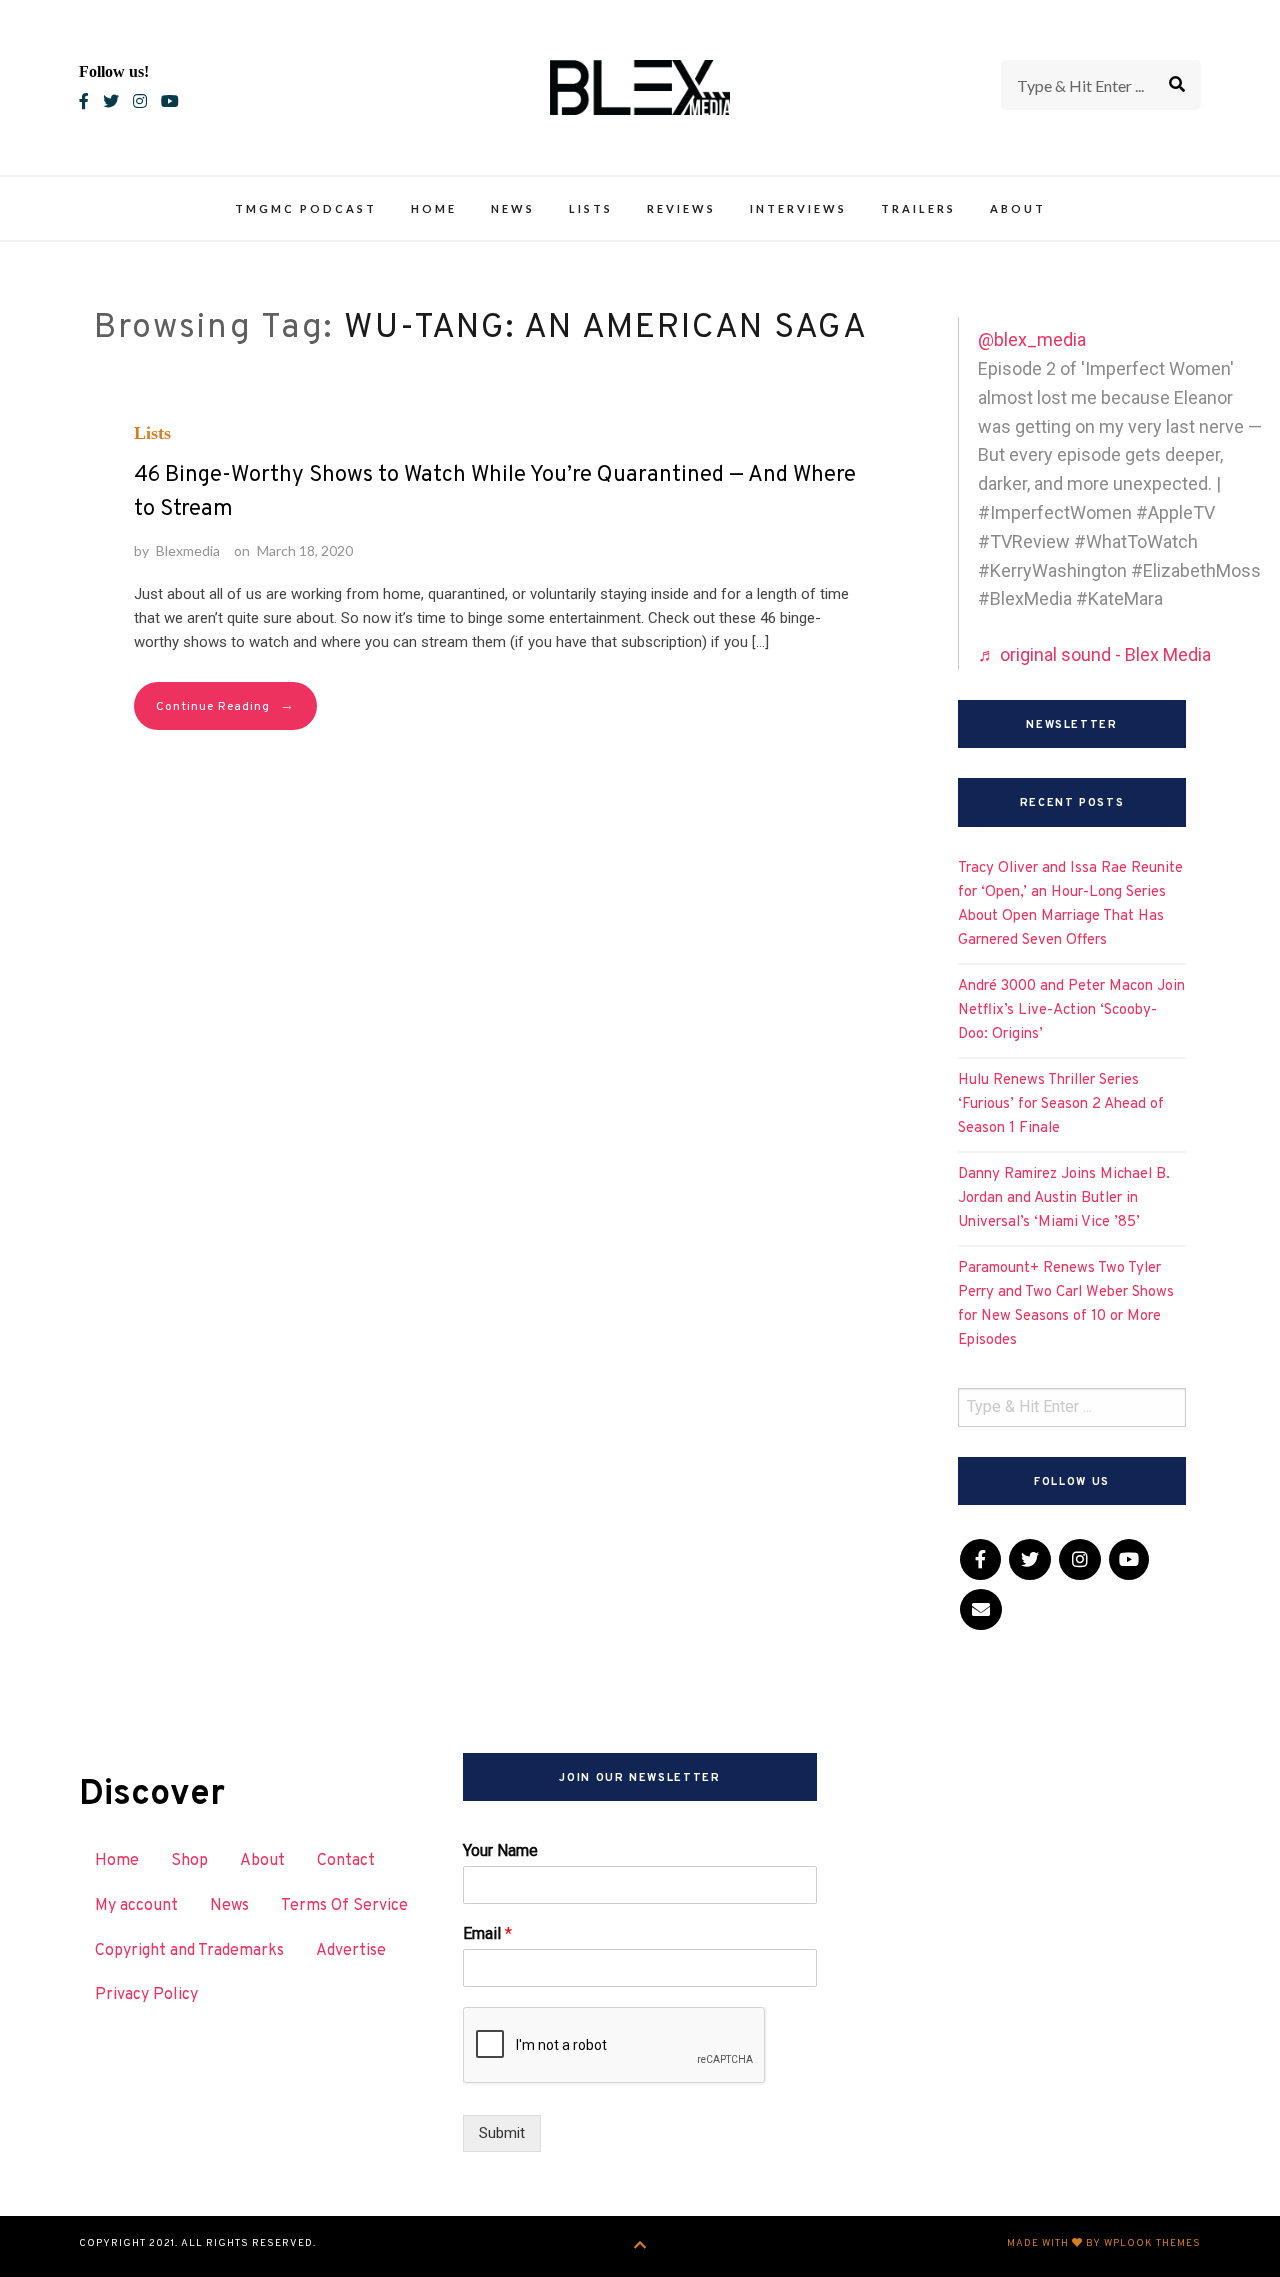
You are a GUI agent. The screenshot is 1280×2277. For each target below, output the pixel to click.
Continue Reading (225, 706)
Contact (346, 1861)
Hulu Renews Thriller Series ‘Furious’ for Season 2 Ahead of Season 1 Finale (1061, 1104)
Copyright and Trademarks (189, 1951)
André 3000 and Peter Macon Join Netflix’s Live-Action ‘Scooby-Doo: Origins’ (1071, 1010)
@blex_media (1032, 339)
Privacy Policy (146, 1995)
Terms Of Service (344, 1906)
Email (487, 1933)
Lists (591, 208)
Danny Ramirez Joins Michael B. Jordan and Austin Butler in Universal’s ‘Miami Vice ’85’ (1064, 1198)
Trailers (918, 208)
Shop (189, 1861)
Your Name (500, 1850)
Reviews (681, 208)
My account (136, 1906)
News (513, 208)
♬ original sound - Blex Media (1094, 654)
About (1018, 208)
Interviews (798, 208)
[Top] (640, 2246)
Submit (502, 2133)
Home (434, 208)
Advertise (351, 1951)
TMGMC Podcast (306, 208)
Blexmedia (188, 550)
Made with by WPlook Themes (1104, 2243)
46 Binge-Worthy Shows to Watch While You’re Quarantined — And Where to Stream (495, 492)
